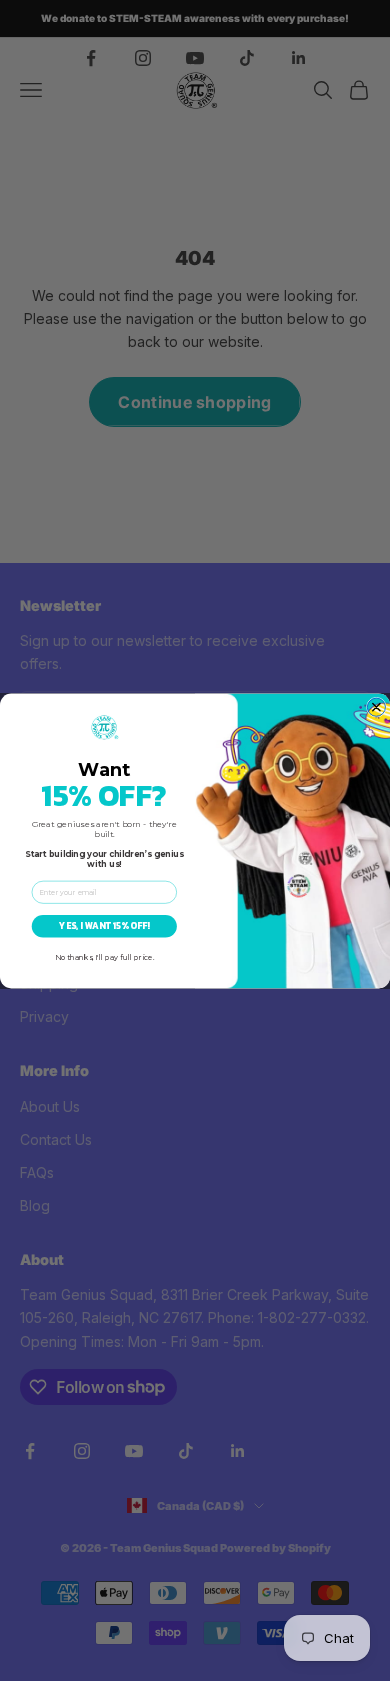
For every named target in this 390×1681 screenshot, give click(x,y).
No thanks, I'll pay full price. (104, 957)
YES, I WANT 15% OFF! (104, 926)
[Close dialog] (376, 707)
